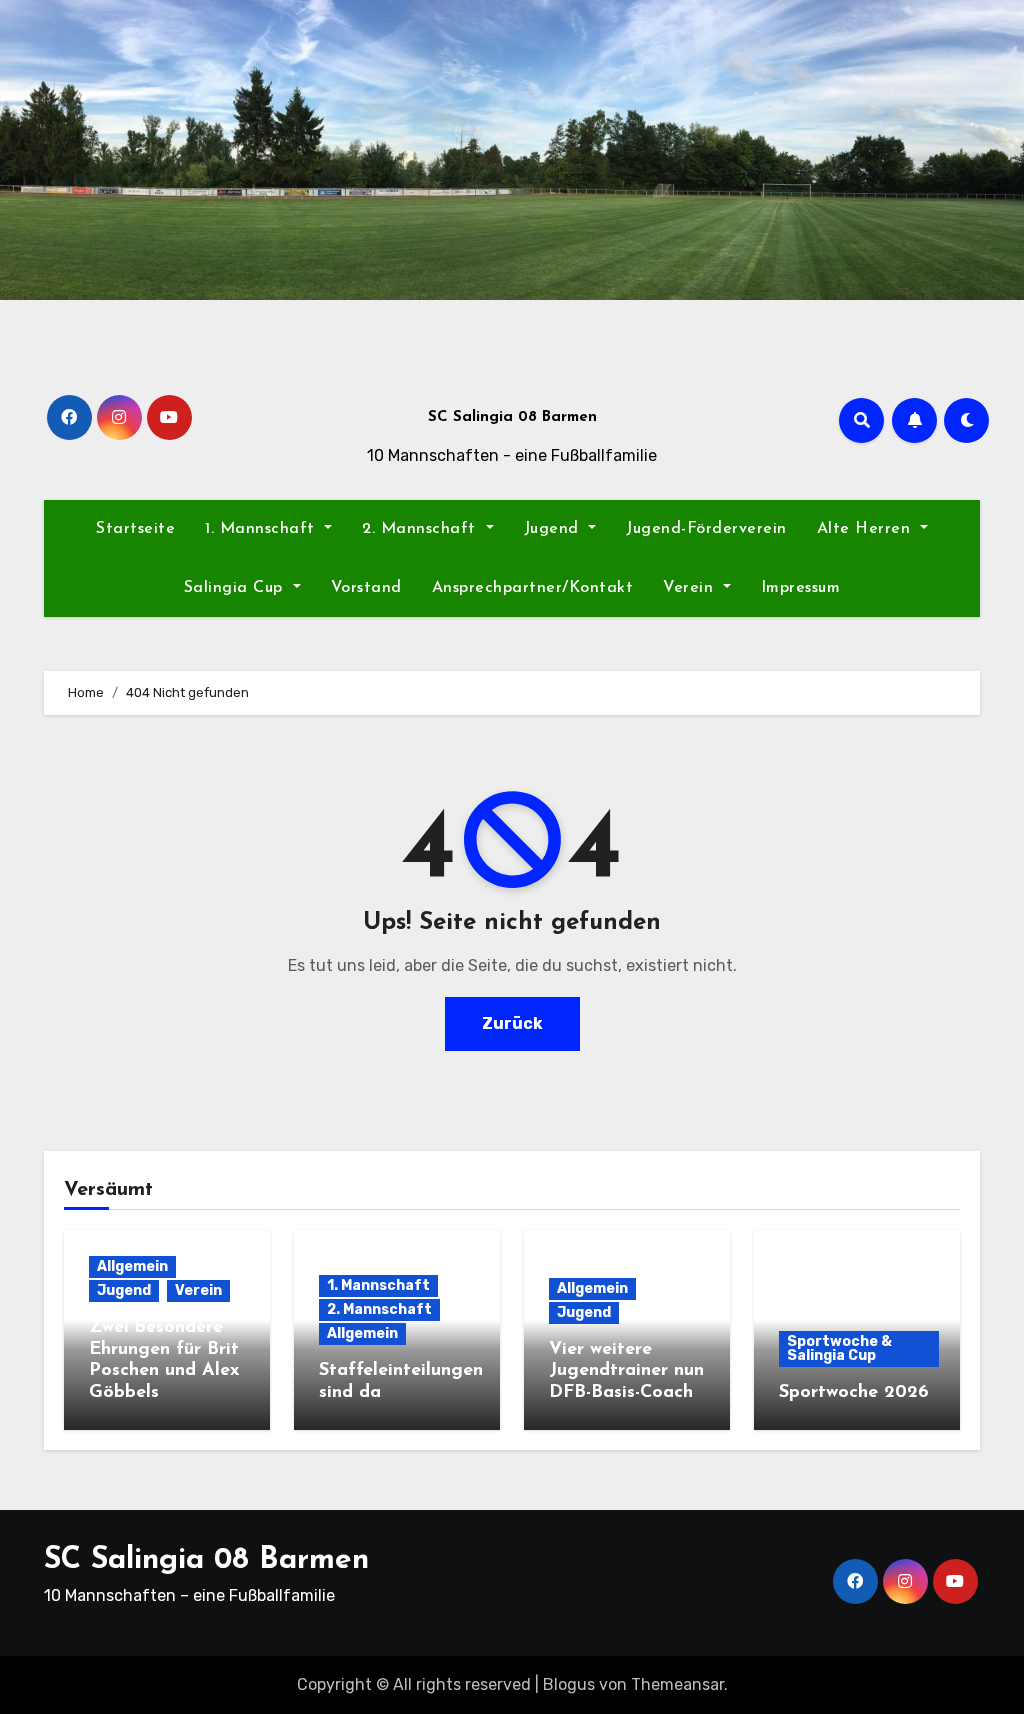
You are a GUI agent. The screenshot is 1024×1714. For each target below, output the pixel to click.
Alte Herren (866, 529)
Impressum (801, 588)
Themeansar (677, 1684)
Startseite (135, 529)
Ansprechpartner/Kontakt (533, 588)
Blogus (569, 1684)
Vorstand (366, 588)
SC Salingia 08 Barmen (512, 417)
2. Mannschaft (421, 529)
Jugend (554, 529)
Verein (691, 588)
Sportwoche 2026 (854, 1393)
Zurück (512, 1023)
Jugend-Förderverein (706, 529)
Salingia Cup (236, 588)
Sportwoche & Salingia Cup (839, 1348)
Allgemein (132, 1266)
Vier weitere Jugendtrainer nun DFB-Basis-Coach (626, 1371)
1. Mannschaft (262, 529)
